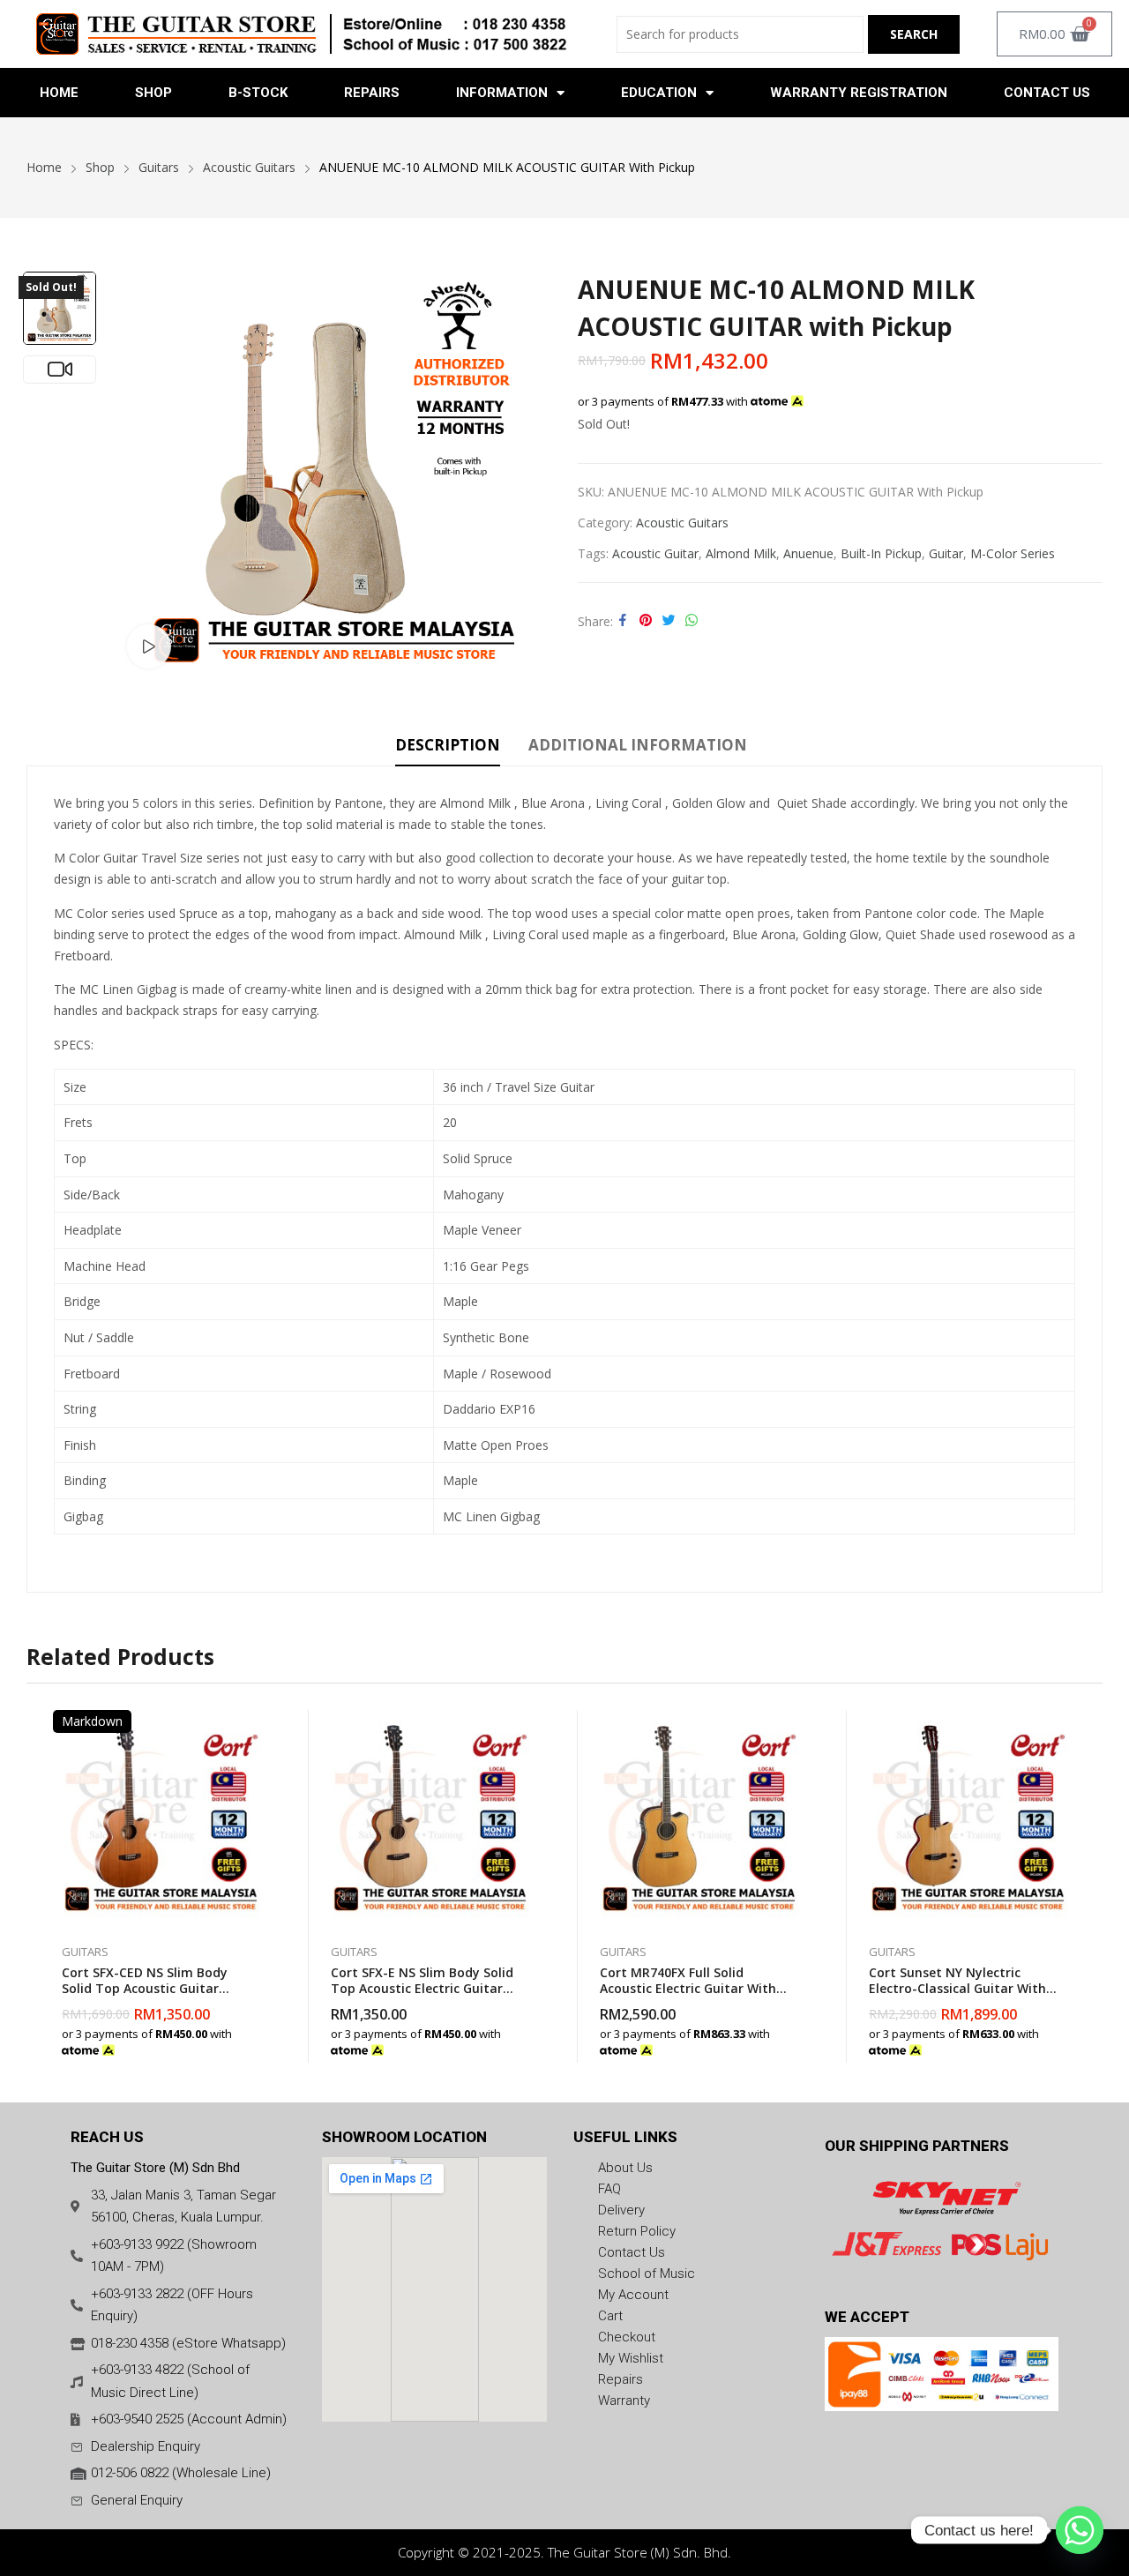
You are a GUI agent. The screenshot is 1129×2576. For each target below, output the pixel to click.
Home (59, 93)
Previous (140, 474)
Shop (153, 93)
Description (448, 745)
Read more (529, 2041)
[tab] (448, 748)
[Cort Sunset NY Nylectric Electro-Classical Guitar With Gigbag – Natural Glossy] (968, 1818)
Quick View (260, 1728)
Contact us (1047, 93)
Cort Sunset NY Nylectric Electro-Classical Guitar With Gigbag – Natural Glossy (957, 1988)
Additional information (638, 745)
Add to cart (260, 2041)
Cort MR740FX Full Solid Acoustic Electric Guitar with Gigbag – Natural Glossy (688, 1988)
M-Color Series (1013, 553)
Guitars (85, 1952)
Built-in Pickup (881, 553)
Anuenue (808, 553)
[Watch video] (149, 646)
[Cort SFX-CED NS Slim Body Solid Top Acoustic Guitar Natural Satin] (161, 1818)
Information (502, 93)
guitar (946, 553)
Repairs (372, 93)
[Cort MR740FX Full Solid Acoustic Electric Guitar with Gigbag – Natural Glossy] (699, 1818)
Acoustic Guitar (655, 553)
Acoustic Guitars (682, 523)
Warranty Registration (859, 93)
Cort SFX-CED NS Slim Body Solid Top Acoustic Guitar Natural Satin (145, 1988)
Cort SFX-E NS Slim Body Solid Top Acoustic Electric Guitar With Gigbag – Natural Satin (422, 1988)
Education (659, 93)
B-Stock (258, 93)
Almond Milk (741, 553)
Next (529, 474)
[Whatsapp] (1080, 2530)
